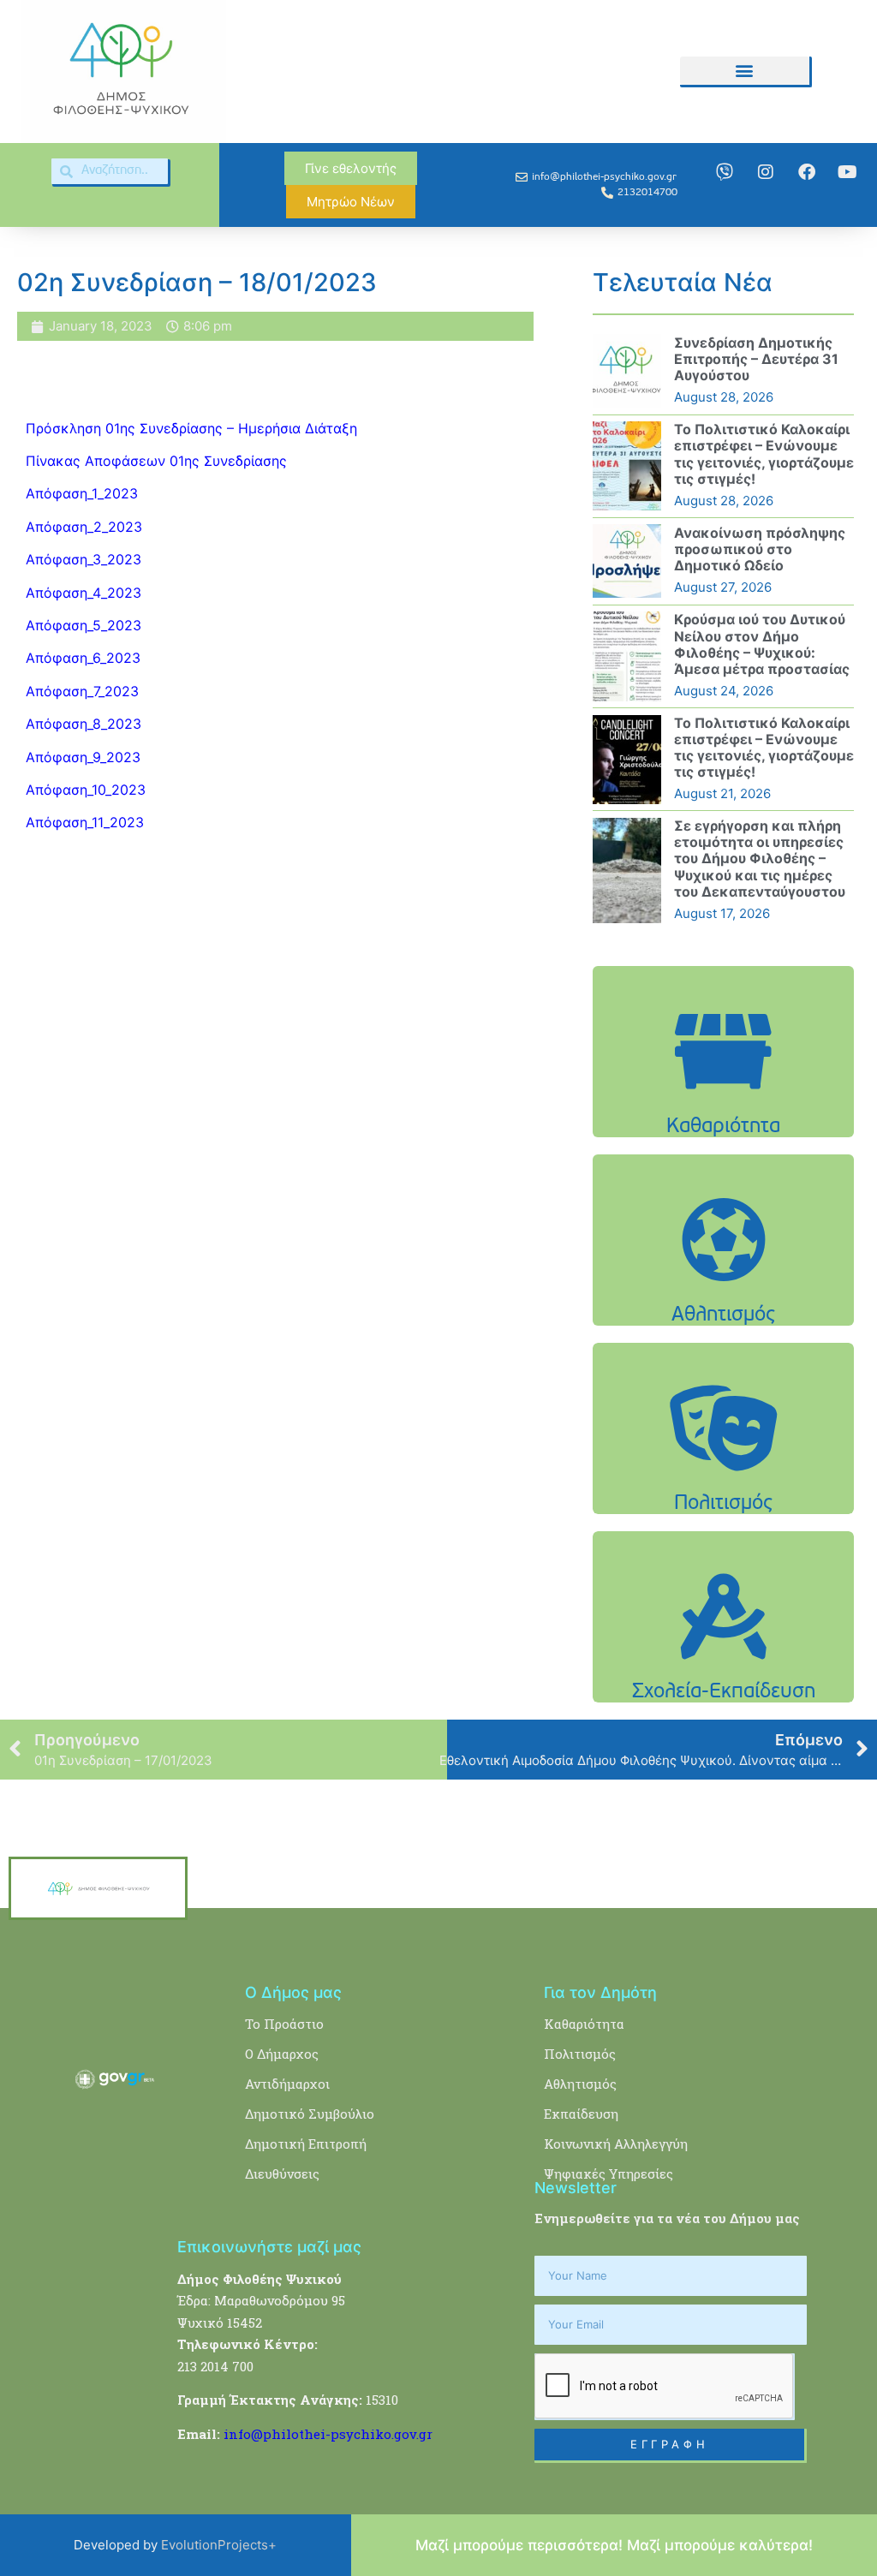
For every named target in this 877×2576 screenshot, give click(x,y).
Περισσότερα (724, 1106)
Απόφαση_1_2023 (82, 493)
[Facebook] (807, 172)
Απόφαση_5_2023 (84, 625)
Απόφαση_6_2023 (83, 658)
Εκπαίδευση (581, 2114)
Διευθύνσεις (282, 2173)
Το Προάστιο (284, 2024)
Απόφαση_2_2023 (84, 527)
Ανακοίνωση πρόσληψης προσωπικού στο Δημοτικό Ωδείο (760, 549)
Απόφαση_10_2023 (86, 790)
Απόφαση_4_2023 (84, 593)
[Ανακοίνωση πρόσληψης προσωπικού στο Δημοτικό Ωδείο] (627, 561)
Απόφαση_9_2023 (83, 757)
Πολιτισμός (580, 2054)
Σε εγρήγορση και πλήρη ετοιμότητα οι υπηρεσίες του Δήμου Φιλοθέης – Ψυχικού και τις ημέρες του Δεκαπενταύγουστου (760, 859)
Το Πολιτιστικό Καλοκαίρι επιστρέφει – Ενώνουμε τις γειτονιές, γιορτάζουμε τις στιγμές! (764, 454)
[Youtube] (848, 172)
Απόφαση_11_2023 (85, 822)
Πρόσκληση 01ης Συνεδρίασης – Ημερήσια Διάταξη (191, 428)
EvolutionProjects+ (219, 2545)
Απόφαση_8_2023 (84, 724)
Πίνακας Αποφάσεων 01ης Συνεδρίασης (158, 461)
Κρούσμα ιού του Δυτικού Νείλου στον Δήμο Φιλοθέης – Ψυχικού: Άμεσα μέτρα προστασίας (762, 644)
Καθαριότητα (584, 2024)
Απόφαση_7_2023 (82, 691)
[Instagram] (766, 172)
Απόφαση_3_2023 (84, 559)
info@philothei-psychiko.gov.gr (328, 2434)
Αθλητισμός (580, 2084)
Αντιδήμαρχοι (287, 2084)
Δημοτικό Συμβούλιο (310, 2114)
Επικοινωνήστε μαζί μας (269, 2247)
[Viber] (725, 172)
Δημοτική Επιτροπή (306, 2144)
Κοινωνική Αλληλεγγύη (616, 2144)
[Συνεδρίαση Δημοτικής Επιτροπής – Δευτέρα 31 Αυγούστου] (627, 371)
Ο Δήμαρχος (282, 2054)
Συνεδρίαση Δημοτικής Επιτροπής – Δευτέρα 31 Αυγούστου (756, 359)
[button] (744, 71)
